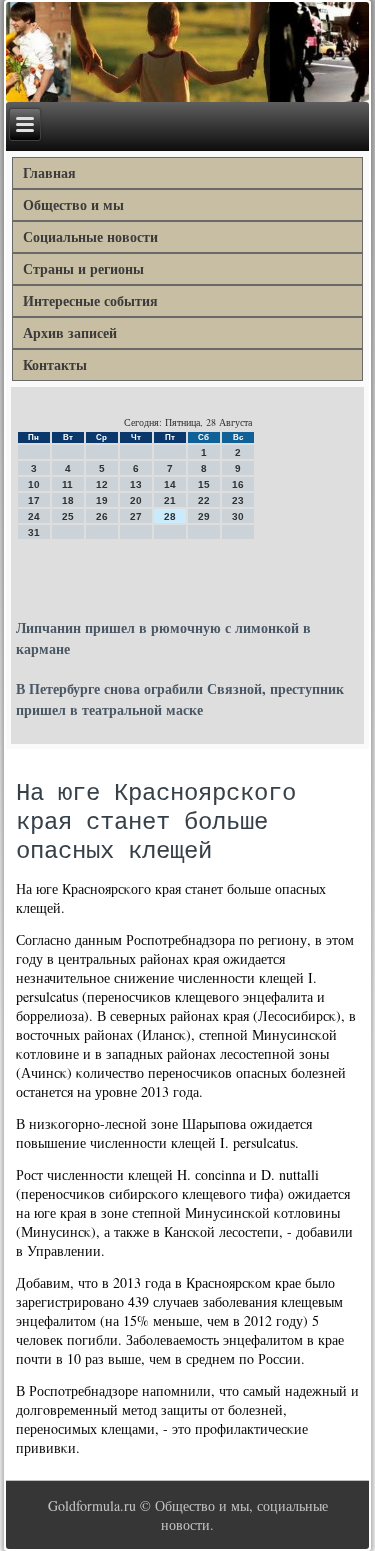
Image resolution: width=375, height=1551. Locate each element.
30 (238, 516)
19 (102, 500)
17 (34, 500)
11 (67, 484)
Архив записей (70, 332)
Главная (49, 172)
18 (68, 500)
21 (170, 500)
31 (34, 532)
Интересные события (90, 300)
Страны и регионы (83, 268)
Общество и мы (73, 204)
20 (136, 500)
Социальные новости (90, 236)
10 (34, 484)
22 (204, 500)
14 (170, 484)
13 (136, 484)
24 (34, 516)
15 (204, 484)
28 (170, 516)
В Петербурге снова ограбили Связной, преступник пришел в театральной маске (180, 699)
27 (136, 516)
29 (204, 516)
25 (68, 516)
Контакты (55, 364)
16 (238, 484)
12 (102, 484)
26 (102, 516)
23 (238, 500)
